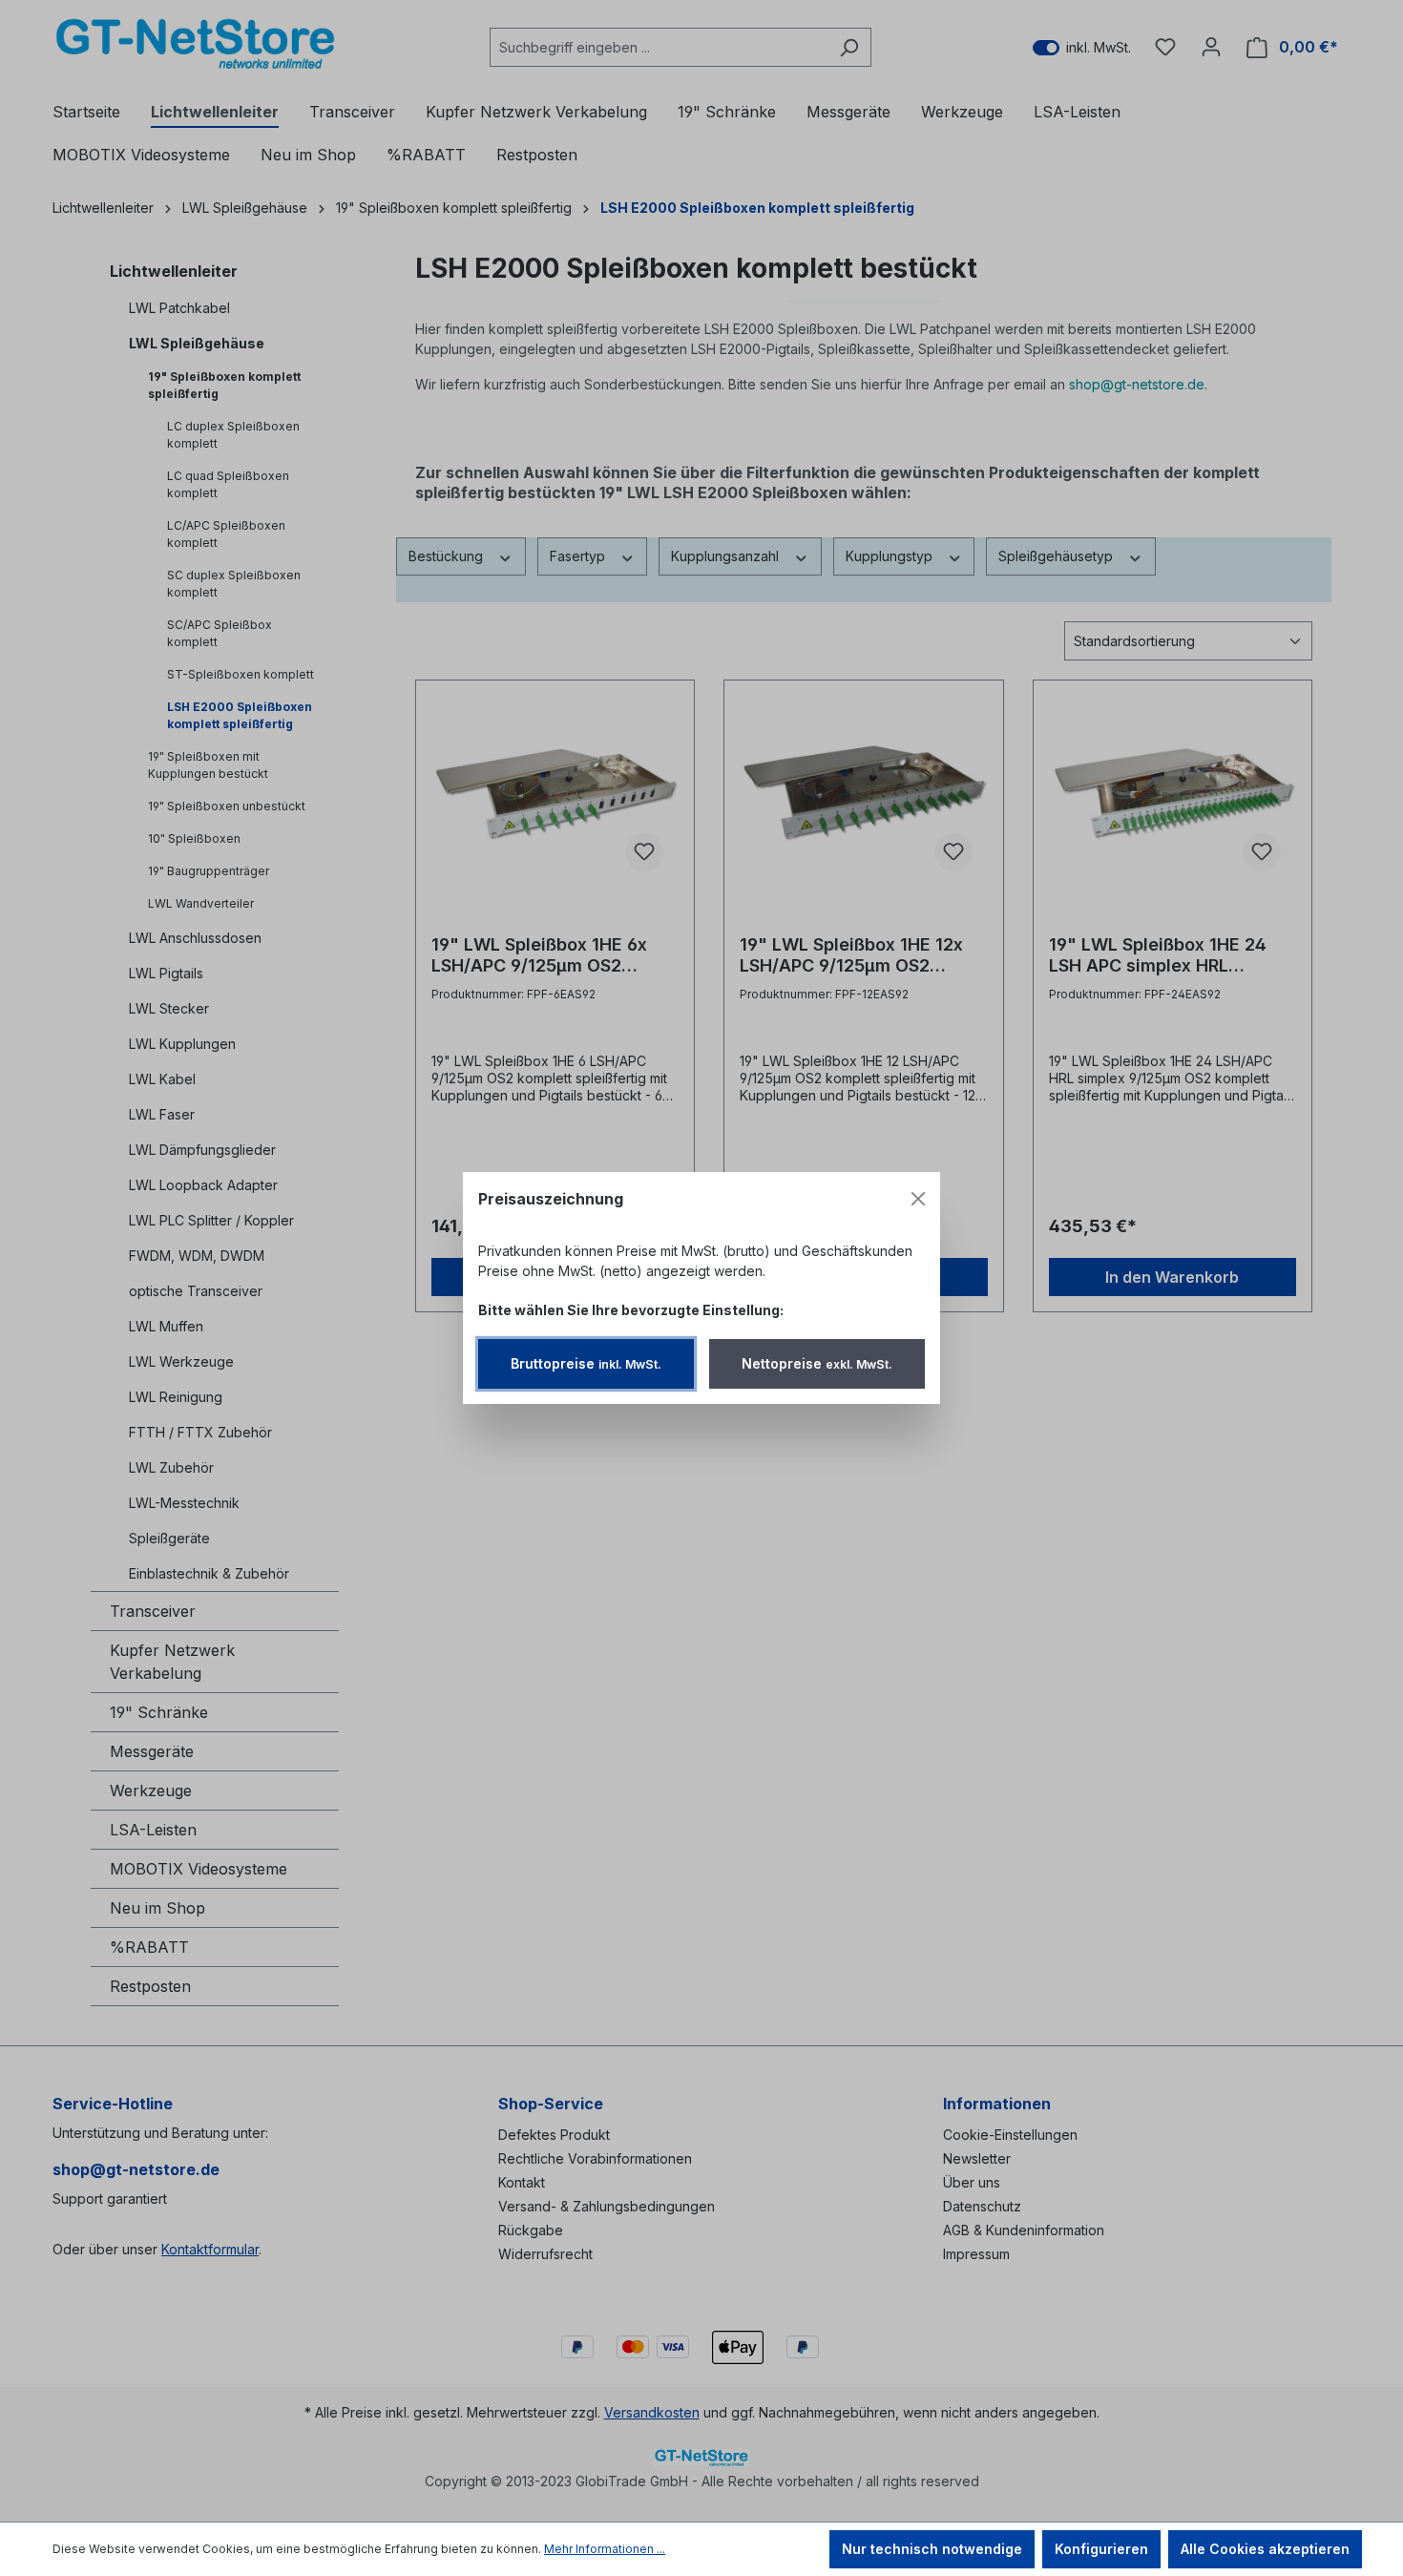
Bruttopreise (586, 1363)
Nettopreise (817, 1363)
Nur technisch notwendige (932, 2549)
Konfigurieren (1101, 2549)
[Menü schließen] (918, 1199)
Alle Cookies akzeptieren (1265, 2549)
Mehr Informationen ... (605, 2549)
